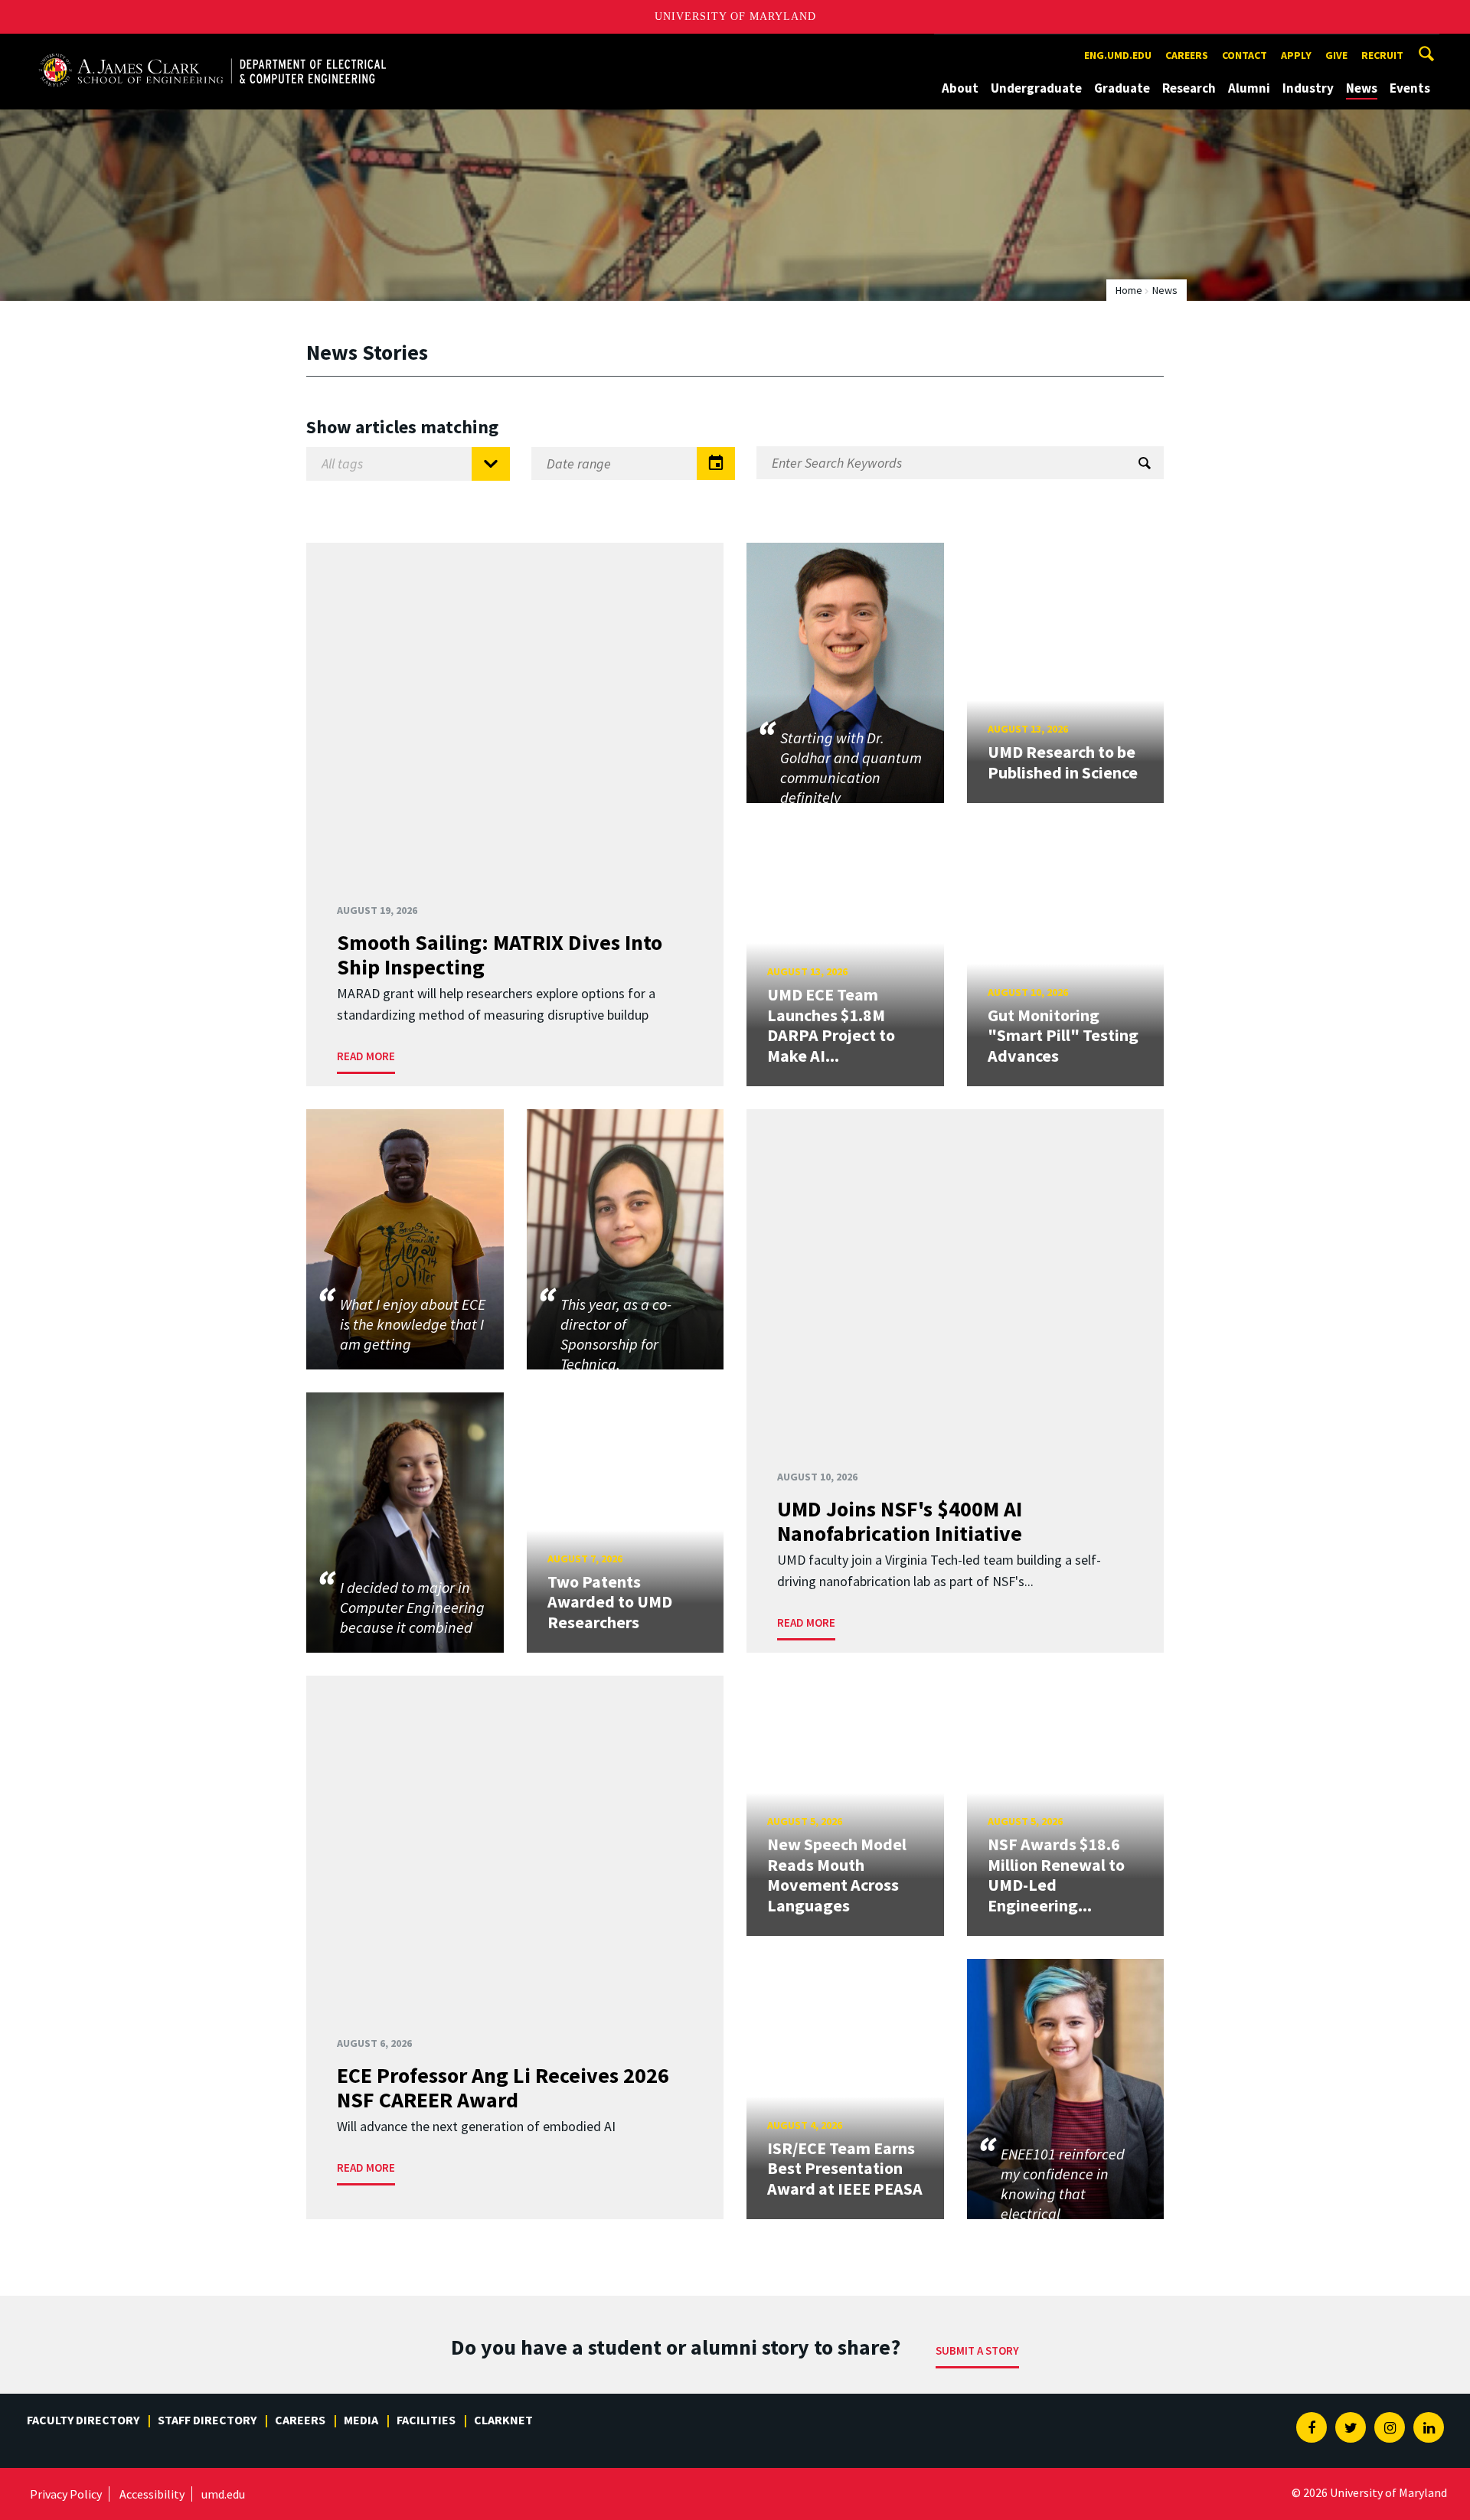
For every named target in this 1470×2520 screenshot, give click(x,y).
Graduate (1122, 88)
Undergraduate (1036, 88)
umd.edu (223, 2494)
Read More (366, 1056)
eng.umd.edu (1118, 55)
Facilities (426, 2420)
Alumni (1249, 88)
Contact (1245, 55)
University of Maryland (735, 16)
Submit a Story (977, 2350)
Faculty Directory (83, 2420)
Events (1410, 88)
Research (1189, 88)
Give (1336, 55)
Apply (1296, 55)
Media (361, 2420)
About (960, 88)
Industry (1308, 88)
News (1362, 88)
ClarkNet (503, 2420)
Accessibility (152, 2494)
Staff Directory (207, 2420)
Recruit (1382, 55)
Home (1129, 290)
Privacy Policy (66, 2494)
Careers (1187, 55)
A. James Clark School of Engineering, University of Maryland (212, 48)
